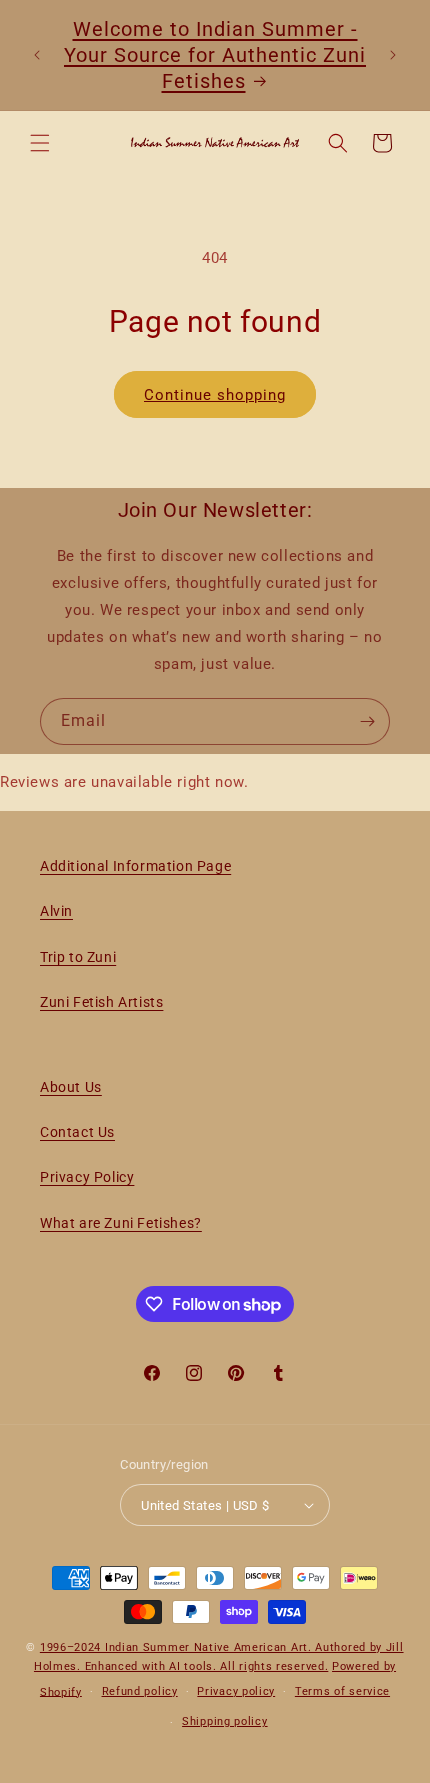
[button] (40, 143)
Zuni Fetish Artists (101, 1002)
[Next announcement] (393, 55)
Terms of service (342, 1691)
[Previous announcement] (37, 55)
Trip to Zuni (78, 957)
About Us (71, 1087)
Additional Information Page (135, 866)
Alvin (56, 911)
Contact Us (77, 1132)
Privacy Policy (87, 1177)
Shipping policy (225, 1721)
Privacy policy (236, 1691)
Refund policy (140, 1691)
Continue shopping (215, 395)
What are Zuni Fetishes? (121, 1223)
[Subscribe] (367, 721)
